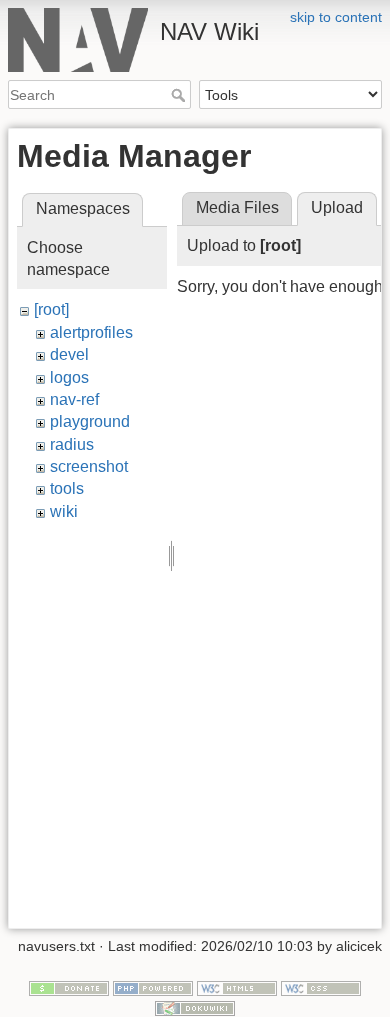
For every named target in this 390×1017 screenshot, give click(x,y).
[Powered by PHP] (153, 988)
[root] (51, 309)
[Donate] (69, 988)
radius (72, 444)
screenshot (89, 466)
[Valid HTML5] (237, 988)
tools (67, 488)
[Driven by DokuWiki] (195, 1007)
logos (69, 377)
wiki (64, 511)
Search (180, 95)
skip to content (336, 17)
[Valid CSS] (321, 988)
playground (90, 421)
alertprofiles (91, 332)
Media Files (237, 207)
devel (69, 354)
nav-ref (74, 399)
